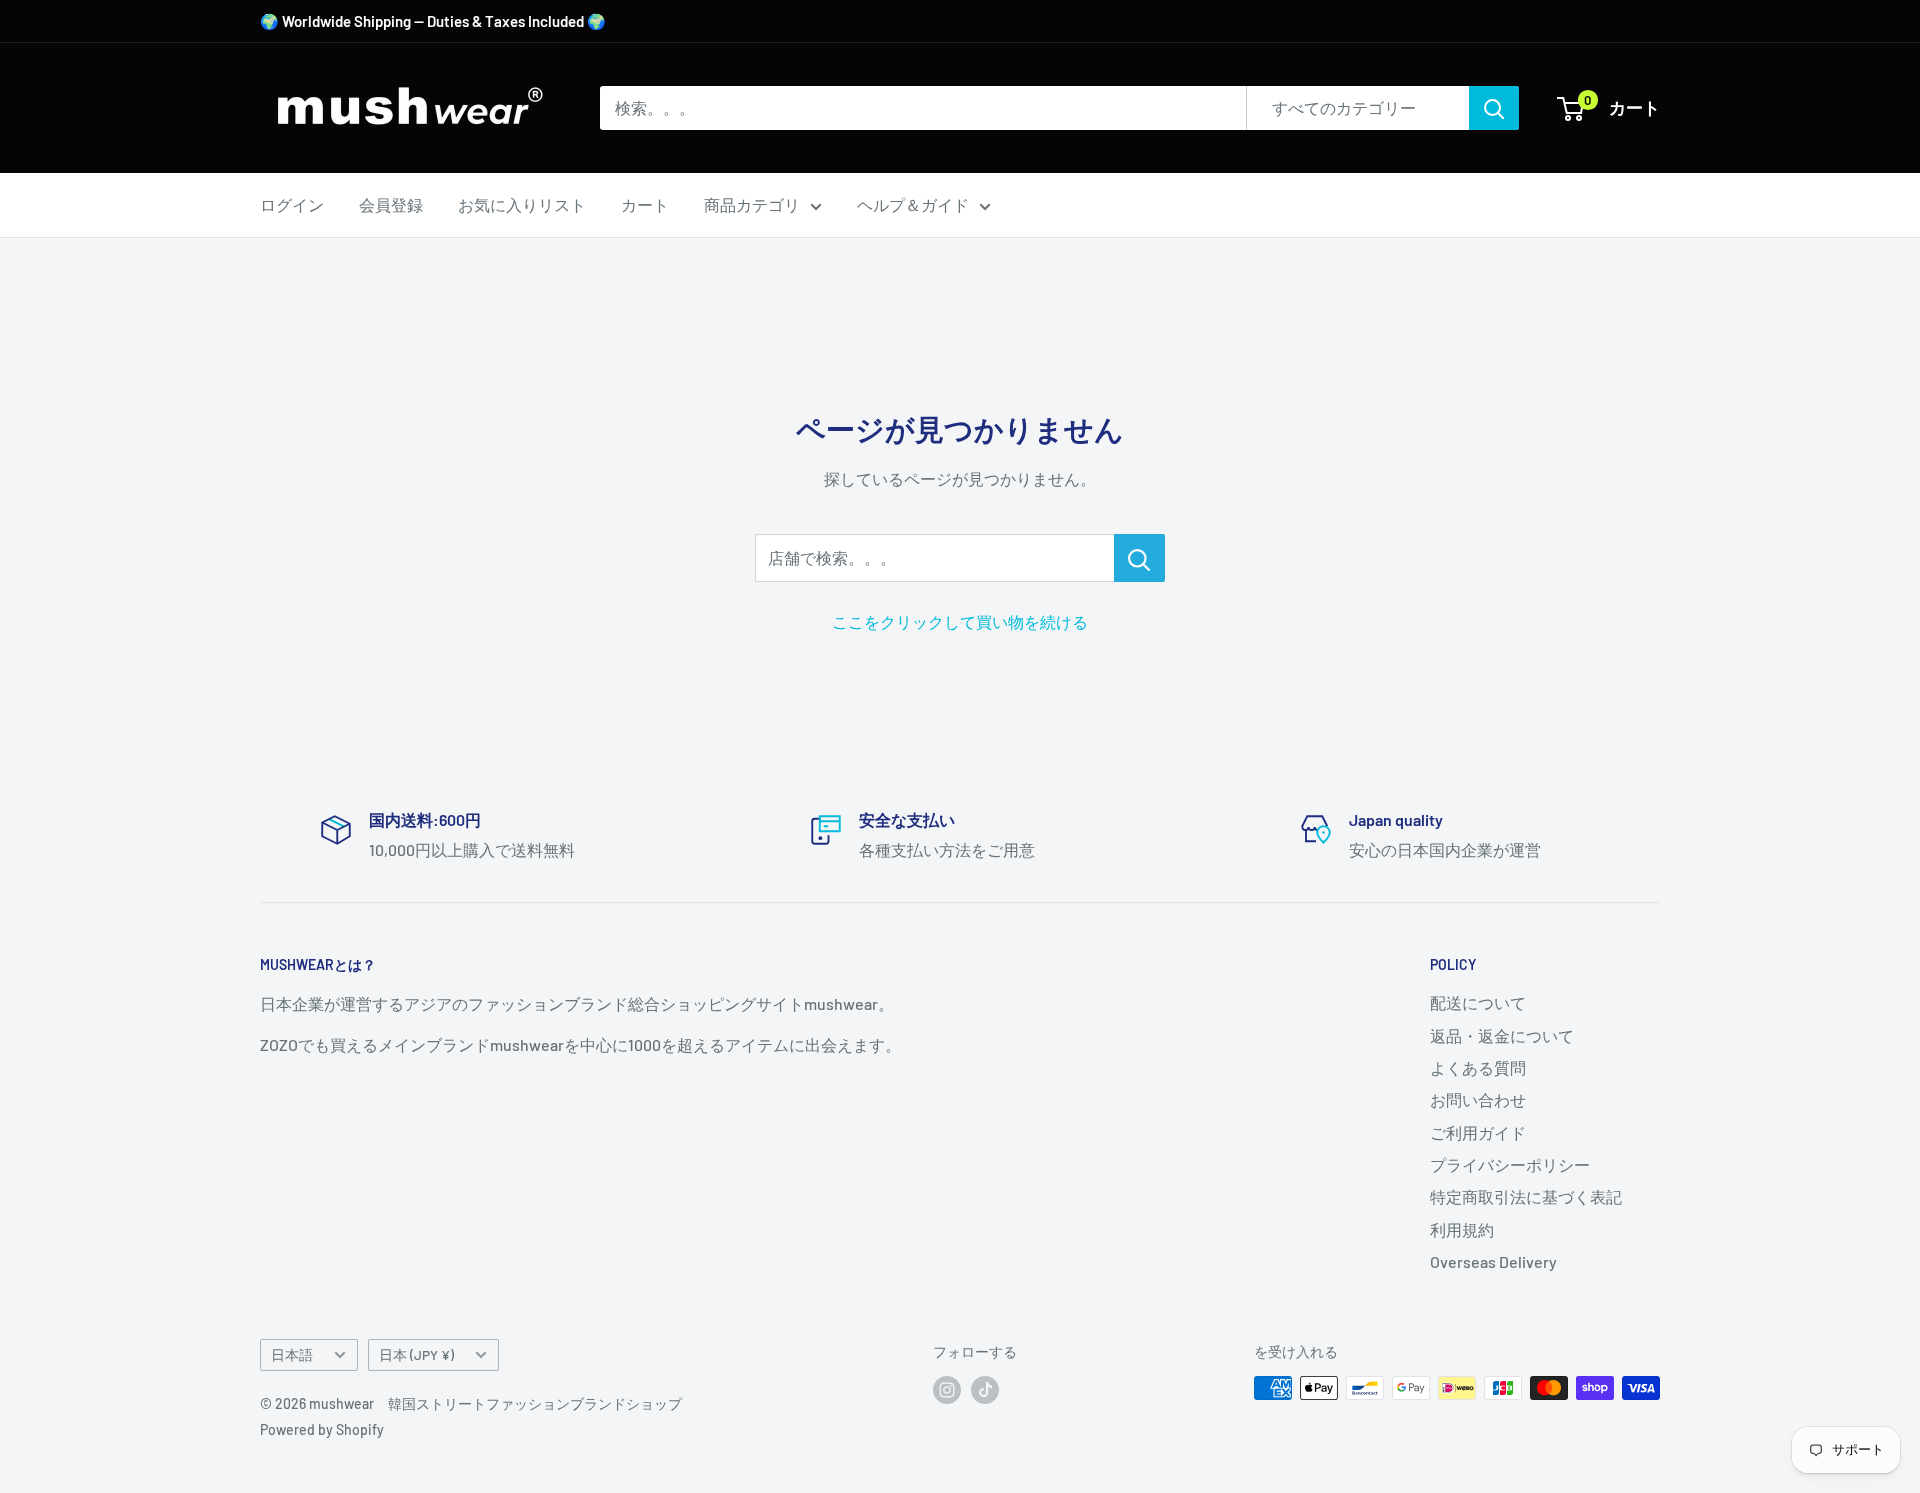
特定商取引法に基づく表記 (1526, 1196)
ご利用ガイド (1478, 1132)
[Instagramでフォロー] (947, 1390)
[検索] (1494, 108)
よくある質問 (1478, 1067)
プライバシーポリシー (1510, 1164)
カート (645, 204)
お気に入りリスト (522, 204)
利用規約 (1462, 1229)
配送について (1478, 1002)
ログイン (292, 204)
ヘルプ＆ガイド (913, 204)
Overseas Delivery (1493, 1261)
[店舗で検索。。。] (1139, 558)
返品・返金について (1502, 1035)
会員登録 (391, 204)
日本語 (292, 1354)
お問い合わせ (1478, 1099)
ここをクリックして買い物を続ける (960, 621)
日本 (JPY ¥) (416, 1354)
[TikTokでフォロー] (985, 1390)
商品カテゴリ (752, 204)
